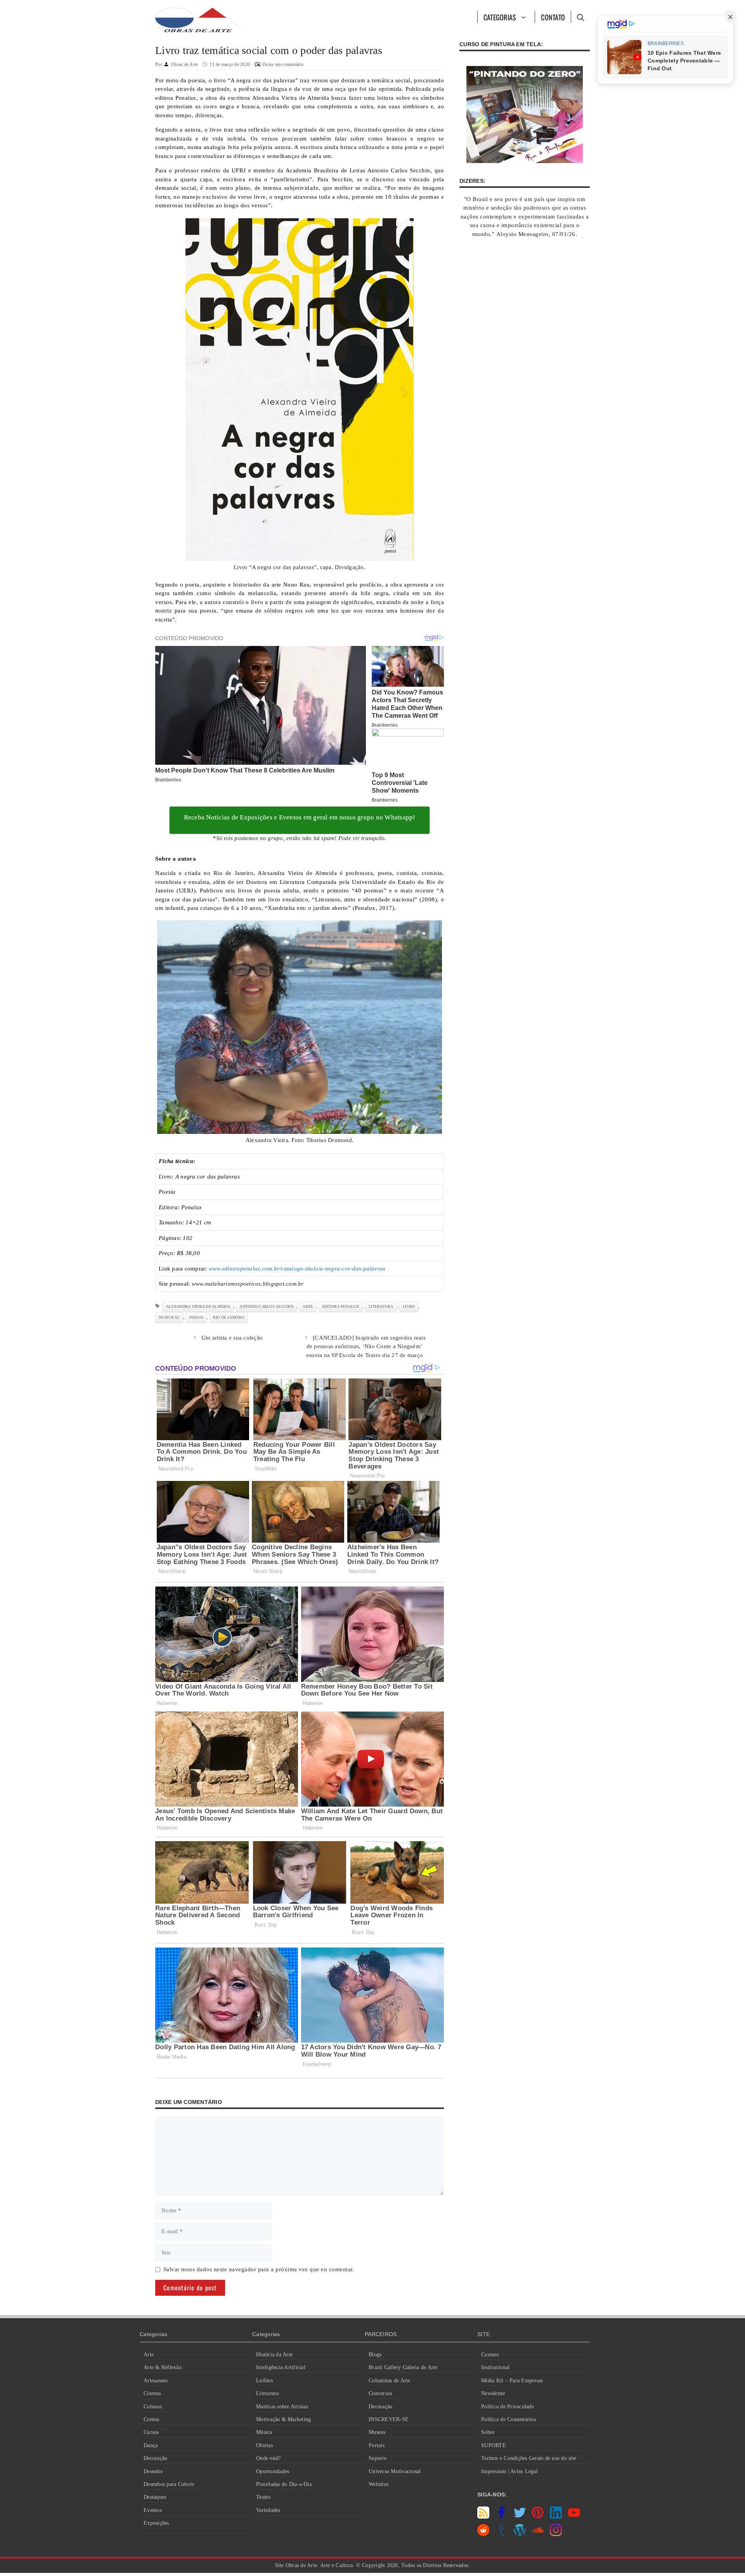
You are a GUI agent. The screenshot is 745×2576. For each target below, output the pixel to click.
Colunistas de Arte (390, 2381)
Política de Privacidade (508, 2407)
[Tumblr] (502, 2534)
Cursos (151, 2432)
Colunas (153, 2407)
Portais (377, 2445)
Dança (151, 2445)
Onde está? (269, 2458)
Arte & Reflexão (163, 2367)
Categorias (500, 17)
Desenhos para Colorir (169, 2484)
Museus (377, 2432)
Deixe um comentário (283, 64)
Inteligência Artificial (281, 2367)
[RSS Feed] (483, 2517)
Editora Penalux (341, 1306)
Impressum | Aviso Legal (509, 2471)
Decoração (155, 2458)
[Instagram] (556, 2534)
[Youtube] (574, 2517)
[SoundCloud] (538, 2534)
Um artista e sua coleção (232, 1338)
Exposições (156, 2523)
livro (409, 1306)
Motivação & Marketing (283, 2419)
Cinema (152, 2393)
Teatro (263, 2497)
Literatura (268, 2393)
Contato (553, 17)
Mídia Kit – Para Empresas (512, 2381)
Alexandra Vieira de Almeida (198, 1306)
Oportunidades (273, 2471)
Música (264, 2432)
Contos (152, 2419)
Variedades (268, 2510)
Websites (379, 2484)
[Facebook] (502, 2517)
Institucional (495, 2367)
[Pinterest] (538, 2517)
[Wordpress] (520, 2534)
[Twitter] (520, 2517)
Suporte (378, 2458)
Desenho (153, 2471)
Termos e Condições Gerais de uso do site (529, 2458)
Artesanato (156, 2381)
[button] (580, 17)
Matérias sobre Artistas (282, 2407)
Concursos (380, 2393)
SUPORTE (494, 2445)
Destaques (155, 2497)
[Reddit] (483, 2534)
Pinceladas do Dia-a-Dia (284, 2484)
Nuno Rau (169, 1317)
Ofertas (264, 2445)
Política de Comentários (509, 2419)
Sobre (488, 2432)
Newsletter (493, 2393)
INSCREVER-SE (389, 2419)
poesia (197, 1317)
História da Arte (274, 2355)
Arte (149, 2355)
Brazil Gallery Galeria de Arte (403, 2367)
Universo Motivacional (395, 2471)
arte (308, 1306)
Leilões (264, 2381)
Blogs (375, 2355)
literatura (381, 1306)
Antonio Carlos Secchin (266, 1306)
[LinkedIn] (556, 2517)
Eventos (153, 2510)
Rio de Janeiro (229, 1317)
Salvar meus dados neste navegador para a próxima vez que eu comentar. (259, 2269)
